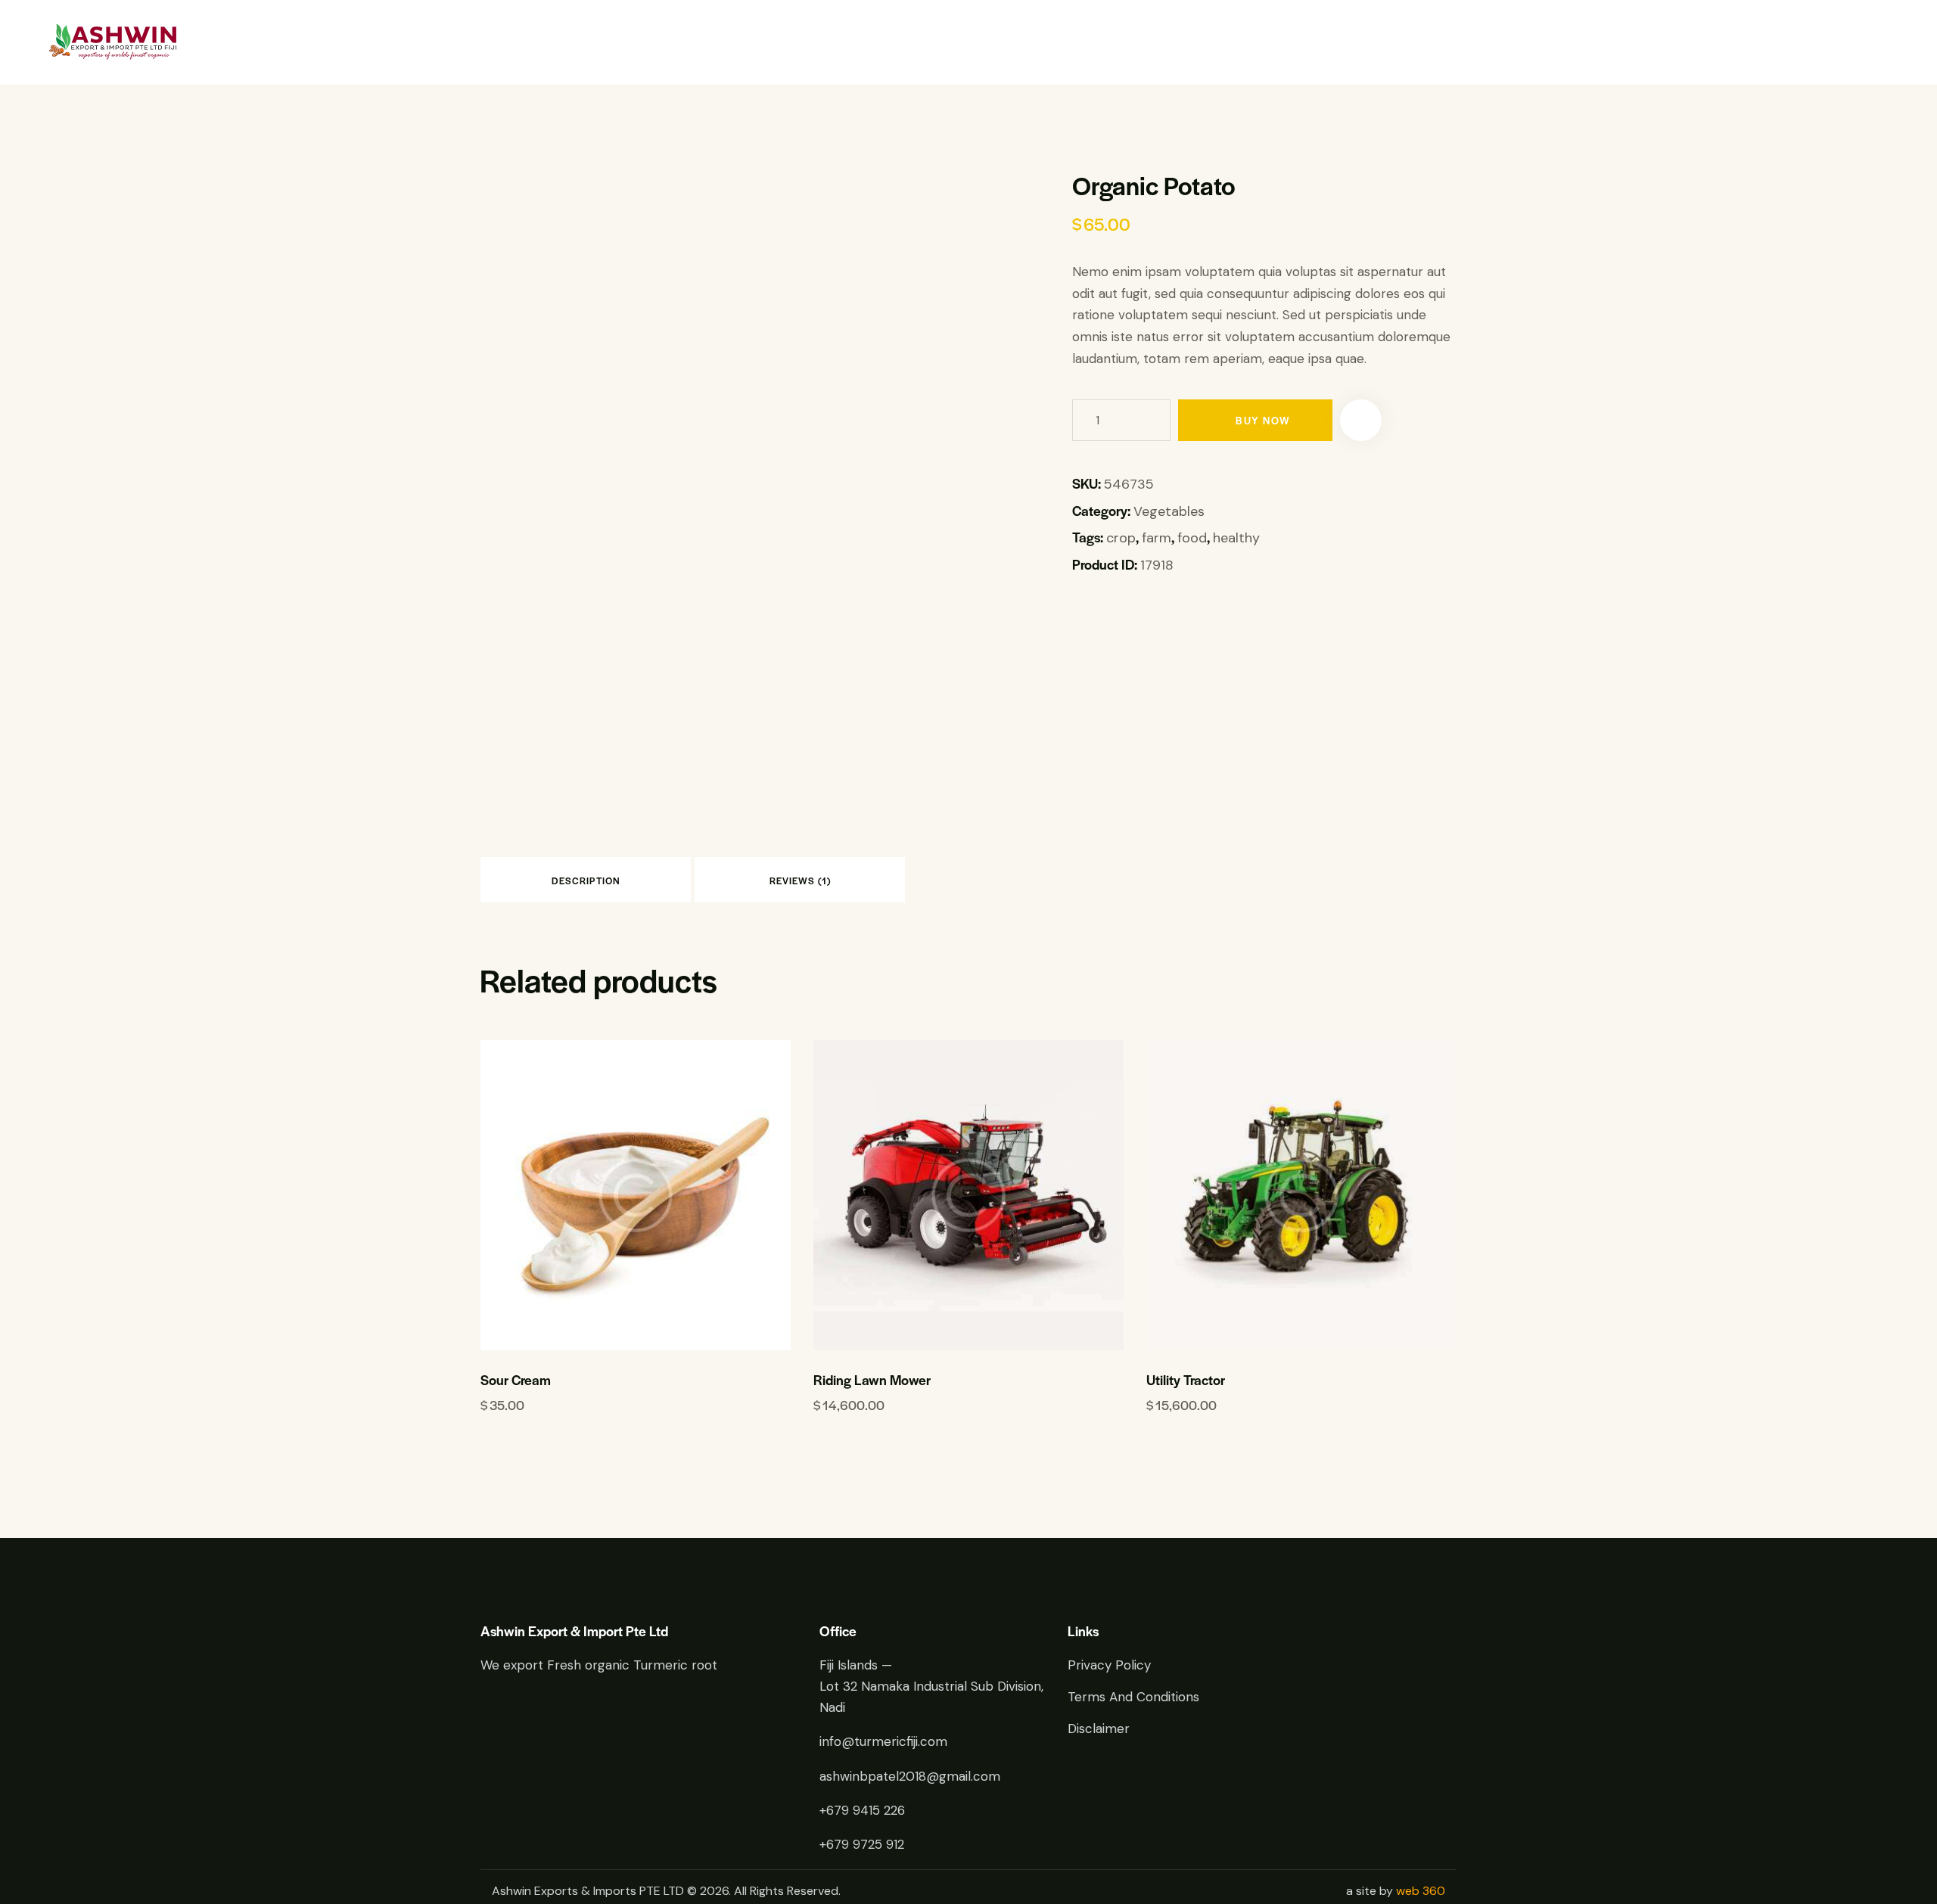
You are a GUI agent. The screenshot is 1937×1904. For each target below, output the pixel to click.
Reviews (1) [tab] (800, 881)
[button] (1361, 420)
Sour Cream (516, 1380)
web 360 (1421, 1891)
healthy (1236, 538)
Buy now (1263, 420)
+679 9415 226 (862, 1810)
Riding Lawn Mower (872, 1380)
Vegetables (1169, 511)
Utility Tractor (1186, 1380)
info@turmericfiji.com (883, 1741)
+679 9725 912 (862, 1844)
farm (1157, 538)
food (1192, 538)
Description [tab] (586, 881)
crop (1121, 538)
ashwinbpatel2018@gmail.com (910, 1776)
